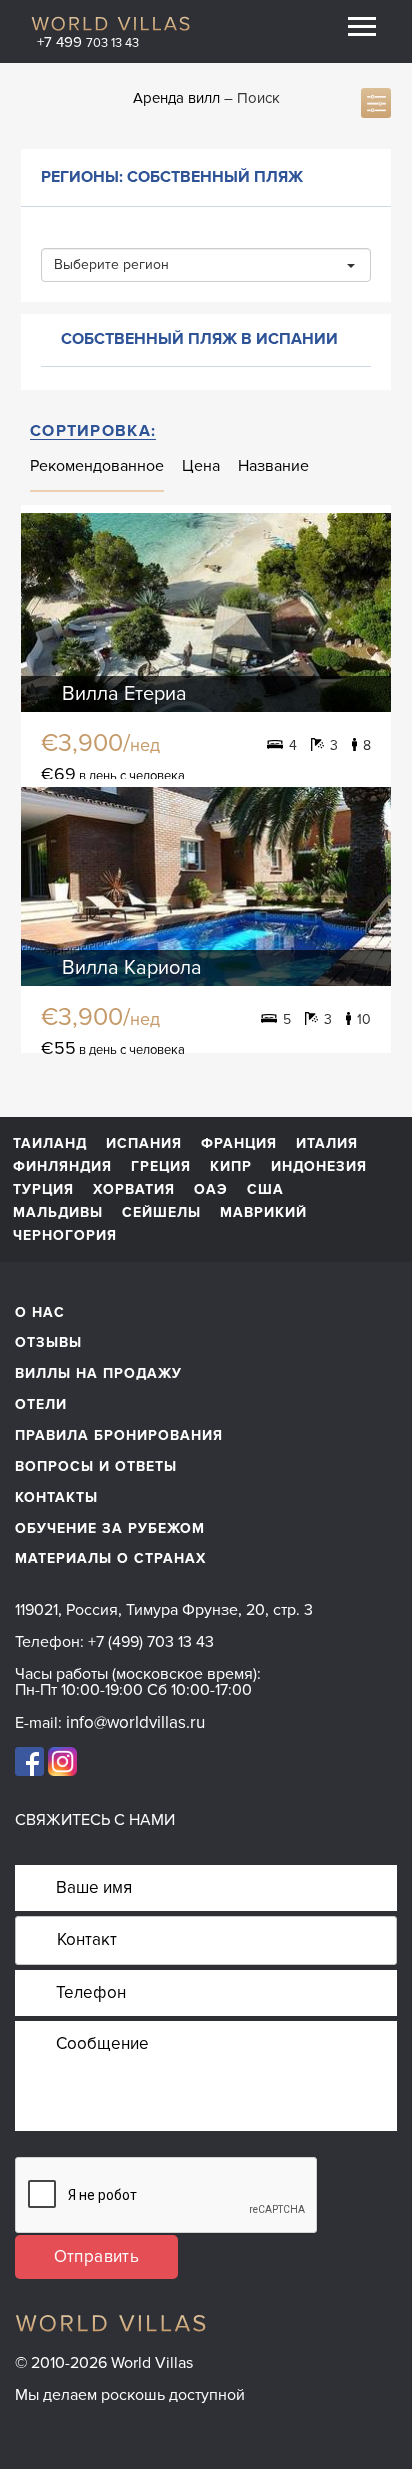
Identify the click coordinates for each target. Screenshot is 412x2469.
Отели (41, 1404)
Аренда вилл (176, 98)
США (265, 1190)
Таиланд (50, 1144)
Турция (43, 1190)
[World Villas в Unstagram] (62, 1761)
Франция (239, 1144)
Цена (201, 466)
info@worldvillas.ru (135, 1722)
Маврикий (263, 1213)
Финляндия (62, 1167)
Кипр (231, 1167)
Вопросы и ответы (96, 1466)
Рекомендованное (97, 466)
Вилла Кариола (132, 968)
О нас (40, 1312)
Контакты (56, 1497)
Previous (53, 612)
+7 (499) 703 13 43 (151, 1642)
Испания (144, 1144)
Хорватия (134, 1190)
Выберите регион (111, 264)
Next (358, 612)
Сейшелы (161, 1213)
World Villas (110, 23)
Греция (161, 1167)
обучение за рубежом (110, 1528)
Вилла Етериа (124, 694)
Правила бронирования (119, 1435)
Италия (327, 1144)
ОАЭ (211, 1190)
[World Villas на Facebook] (29, 1761)
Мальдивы (58, 1213)
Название (273, 466)
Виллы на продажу (98, 1373)
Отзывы (48, 1342)
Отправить (97, 2256)
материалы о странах (110, 1558)
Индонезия (319, 1167)
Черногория (65, 1236)
